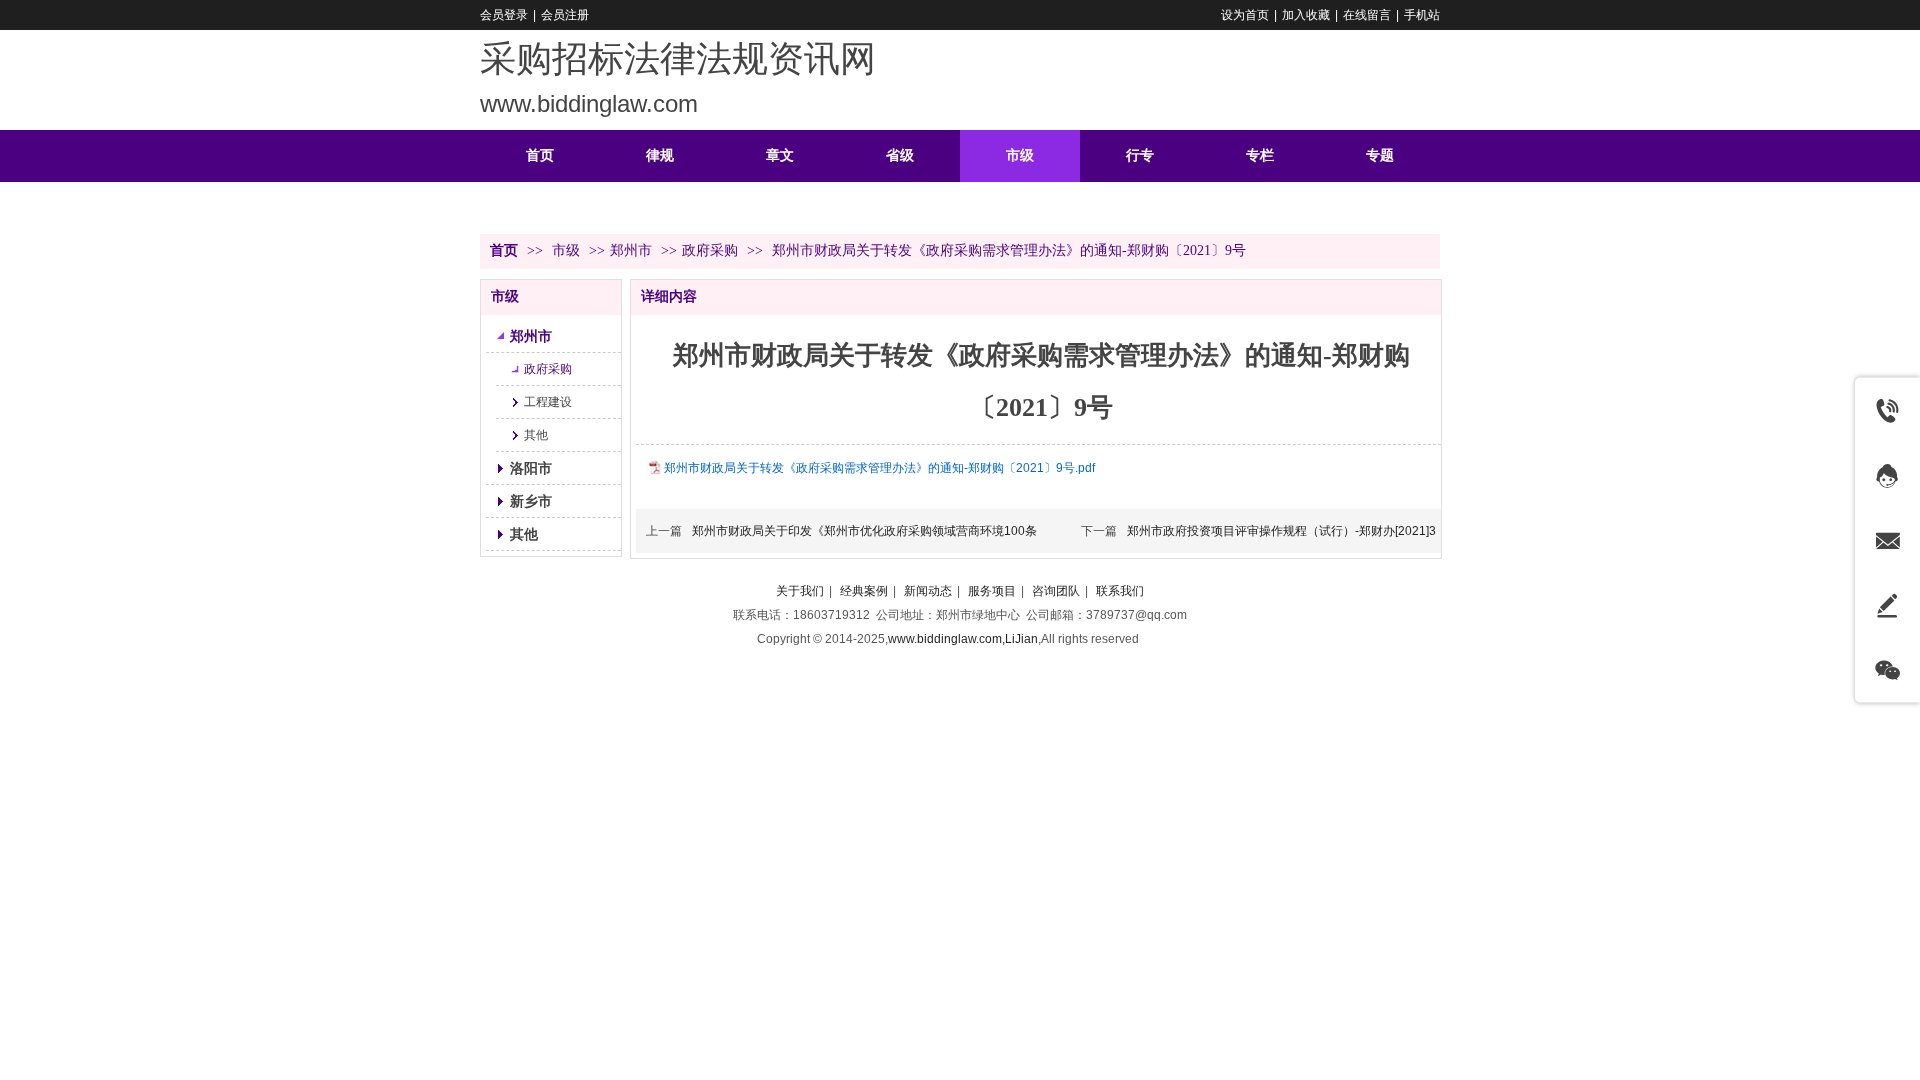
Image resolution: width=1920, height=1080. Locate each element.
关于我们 (800, 591)
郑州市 (631, 250)
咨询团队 (1056, 591)
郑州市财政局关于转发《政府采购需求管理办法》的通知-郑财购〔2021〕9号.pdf (879, 468)
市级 (568, 250)
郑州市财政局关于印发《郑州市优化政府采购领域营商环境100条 (864, 531)
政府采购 (710, 250)
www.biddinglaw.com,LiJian (963, 639)
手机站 (1422, 15)
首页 (504, 250)
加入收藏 (1306, 15)
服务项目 (992, 591)
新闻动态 (928, 591)
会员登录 (504, 15)
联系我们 (1120, 591)
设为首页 (1245, 15)
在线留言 (1367, 15)
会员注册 (565, 15)
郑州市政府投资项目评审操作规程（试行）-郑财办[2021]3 (1281, 531)
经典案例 (864, 591)
